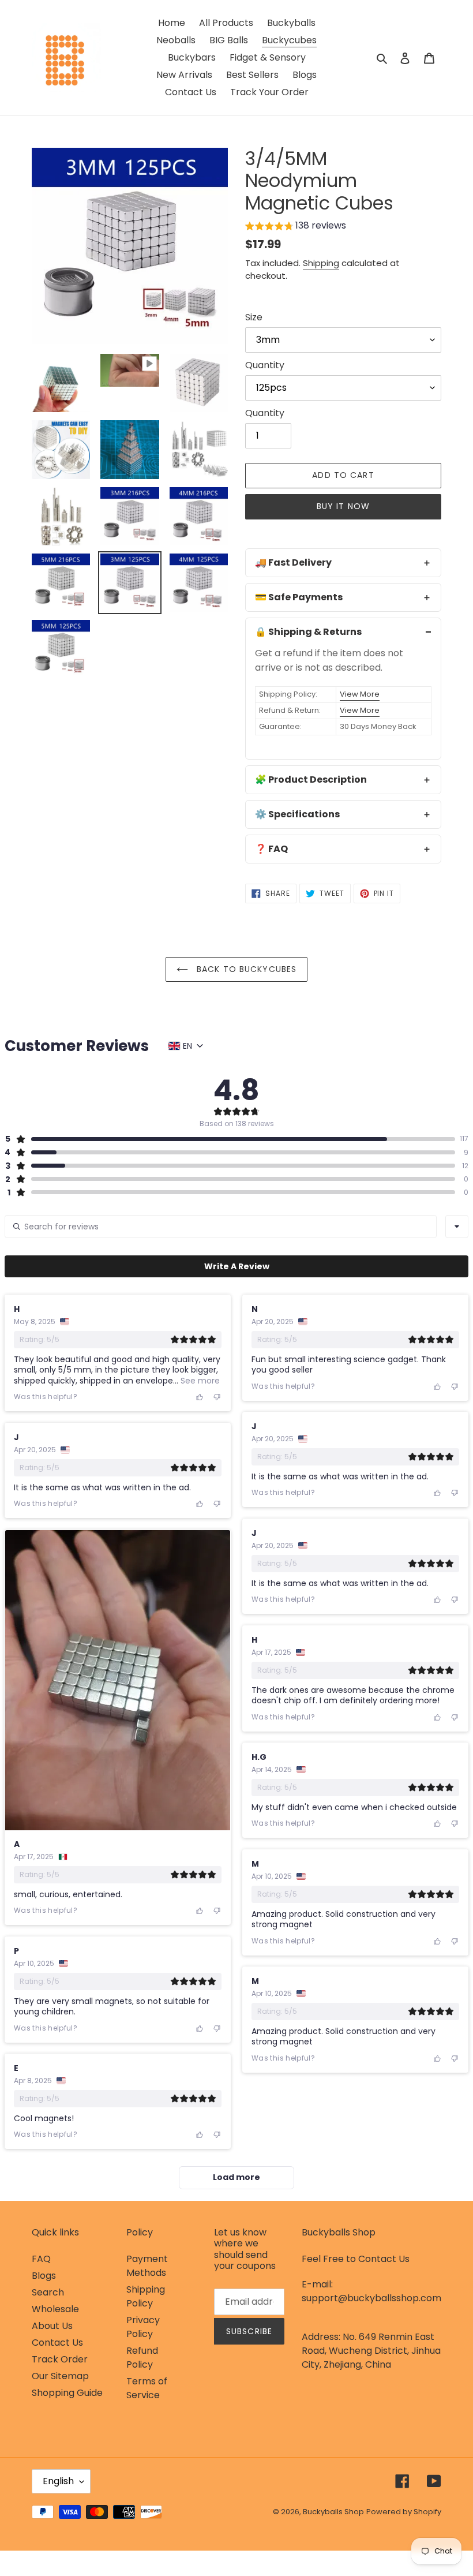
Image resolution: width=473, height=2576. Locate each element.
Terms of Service (147, 2388)
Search (48, 2292)
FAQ (41, 2259)
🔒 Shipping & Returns (308, 632)
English (58, 2481)
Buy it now (343, 506)
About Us (52, 2326)
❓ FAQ (271, 849)
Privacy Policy (143, 2327)
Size (254, 317)
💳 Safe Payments (299, 597)
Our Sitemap (60, 2376)
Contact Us (57, 2343)
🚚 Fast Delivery (293, 562)
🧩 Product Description (311, 779)
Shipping (321, 263)
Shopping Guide (67, 2393)
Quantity (265, 365)
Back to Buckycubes (245, 969)
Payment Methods (147, 2266)
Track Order (60, 2359)
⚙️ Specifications (297, 814)
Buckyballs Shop (333, 2512)
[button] (296, 227)
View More (360, 694)
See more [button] (199, 1381)
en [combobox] (187, 1046)
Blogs (44, 2276)
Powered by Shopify (404, 2512)
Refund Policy (142, 2358)
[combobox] (457, 1227)
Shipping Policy (146, 2296)
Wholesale (55, 2309)
